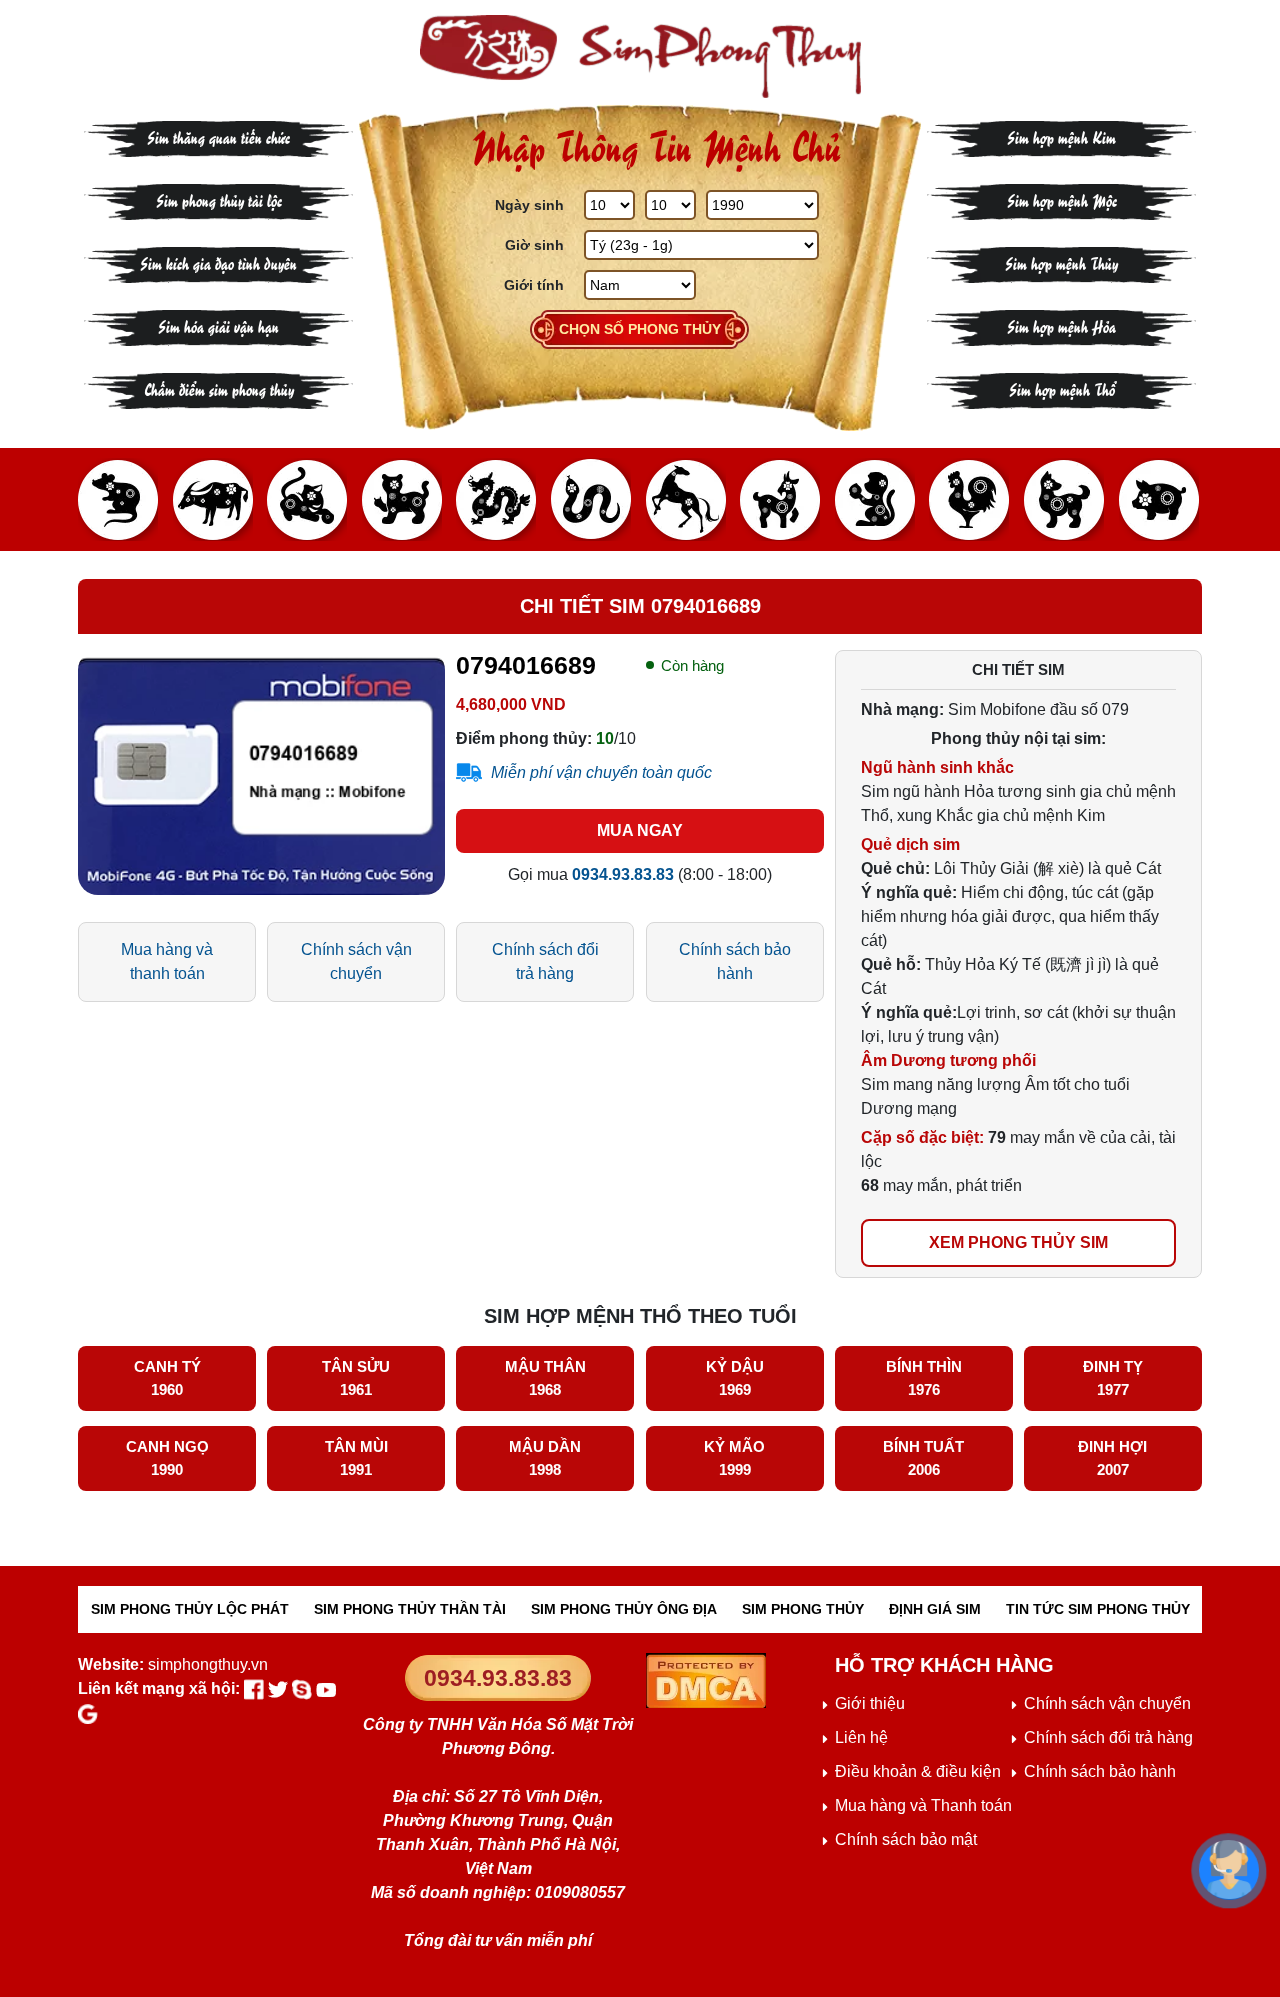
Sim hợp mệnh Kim (1061, 136)
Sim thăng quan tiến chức (218, 136)
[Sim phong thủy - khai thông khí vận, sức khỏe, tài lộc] (640, 56)
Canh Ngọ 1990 (167, 1458)
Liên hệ (861, 1737)
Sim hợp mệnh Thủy (1061, 262)
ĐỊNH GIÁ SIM (935, 1609)
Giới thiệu (870, 1703)
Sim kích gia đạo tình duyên (218, 262)
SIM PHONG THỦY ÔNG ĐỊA (624, 1609)
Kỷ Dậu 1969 (735, 1378)
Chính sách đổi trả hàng (545, 961)
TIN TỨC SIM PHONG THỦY (1098, 1609)
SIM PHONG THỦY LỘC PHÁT (190, 1609)
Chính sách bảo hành (735, 961)
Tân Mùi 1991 (356, 1458)
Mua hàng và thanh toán (167, 961)
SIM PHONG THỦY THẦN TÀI (410, 1609)
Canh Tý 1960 (167, 1378)
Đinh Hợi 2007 (1112, 1458)
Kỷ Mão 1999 (734, 1458)
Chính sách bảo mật (906, 1839)
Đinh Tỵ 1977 (1113, 1378)
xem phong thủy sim (1018, 1242)
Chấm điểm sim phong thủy (219, 388)
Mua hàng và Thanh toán (923, 1805)
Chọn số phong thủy (640, 329)
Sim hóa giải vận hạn (218, 325)
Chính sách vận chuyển (356, 961)
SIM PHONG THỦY (803, 1609)
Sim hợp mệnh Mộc (1062, 199)
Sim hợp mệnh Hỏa (1061, 325)
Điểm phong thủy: (524, 738)
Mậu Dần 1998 (545, 1458)
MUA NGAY (640, 830)
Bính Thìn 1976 (924, 1378)
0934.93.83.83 (498, 1678)
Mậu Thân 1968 (545, 1378)
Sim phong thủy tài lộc (219, 199)
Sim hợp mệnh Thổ (1062, 388)
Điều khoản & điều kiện (918, 1771)
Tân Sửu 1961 (356, 1378)
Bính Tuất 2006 (923, 1458)
